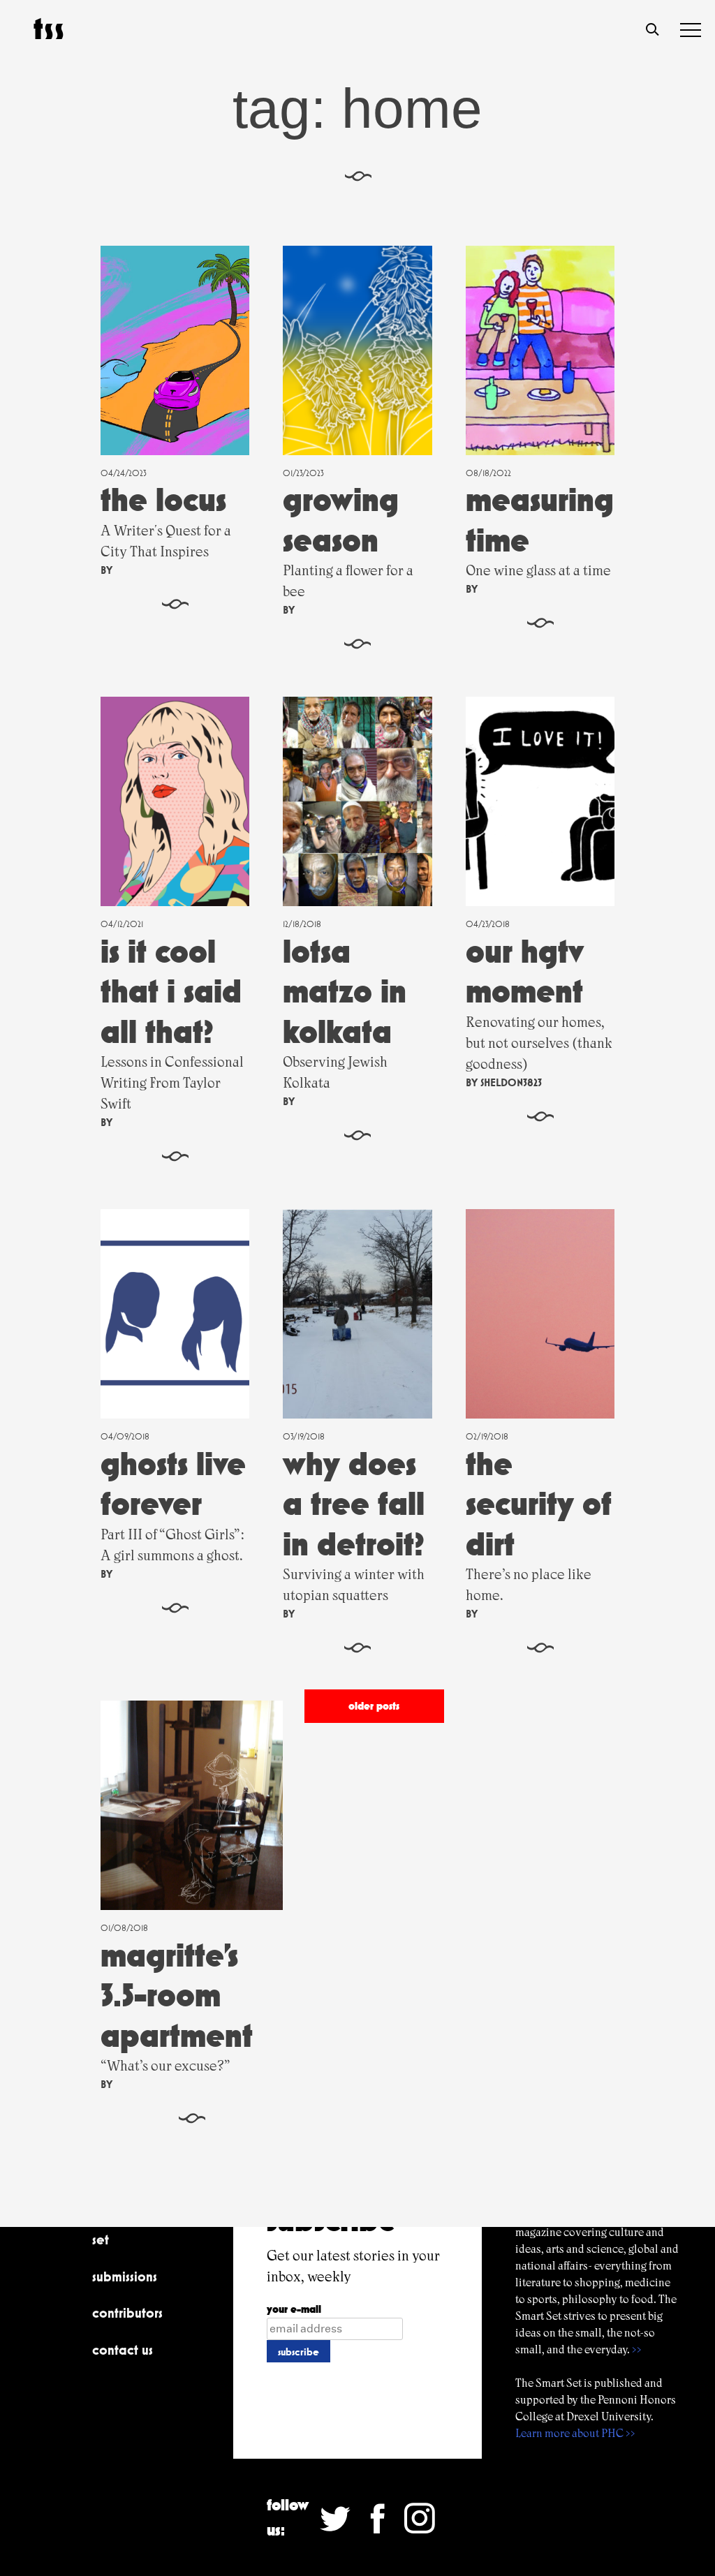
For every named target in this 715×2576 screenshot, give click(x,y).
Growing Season (341, 520)
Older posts (374, 1706)
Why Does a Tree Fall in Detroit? (354, 1504)
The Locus (163, 499)
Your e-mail (294, 2309)
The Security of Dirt (539, 1504)
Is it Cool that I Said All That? (171, 991)
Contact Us (123, 2350)
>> (637, 2349)
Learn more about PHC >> (575, 2433)
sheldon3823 (511, 1082)
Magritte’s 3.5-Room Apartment (177, 1995)
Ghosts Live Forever (173, 1484)
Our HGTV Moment (525, 971)
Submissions (125, 2277)
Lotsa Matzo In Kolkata (345, 991)
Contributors (127, 2313)
